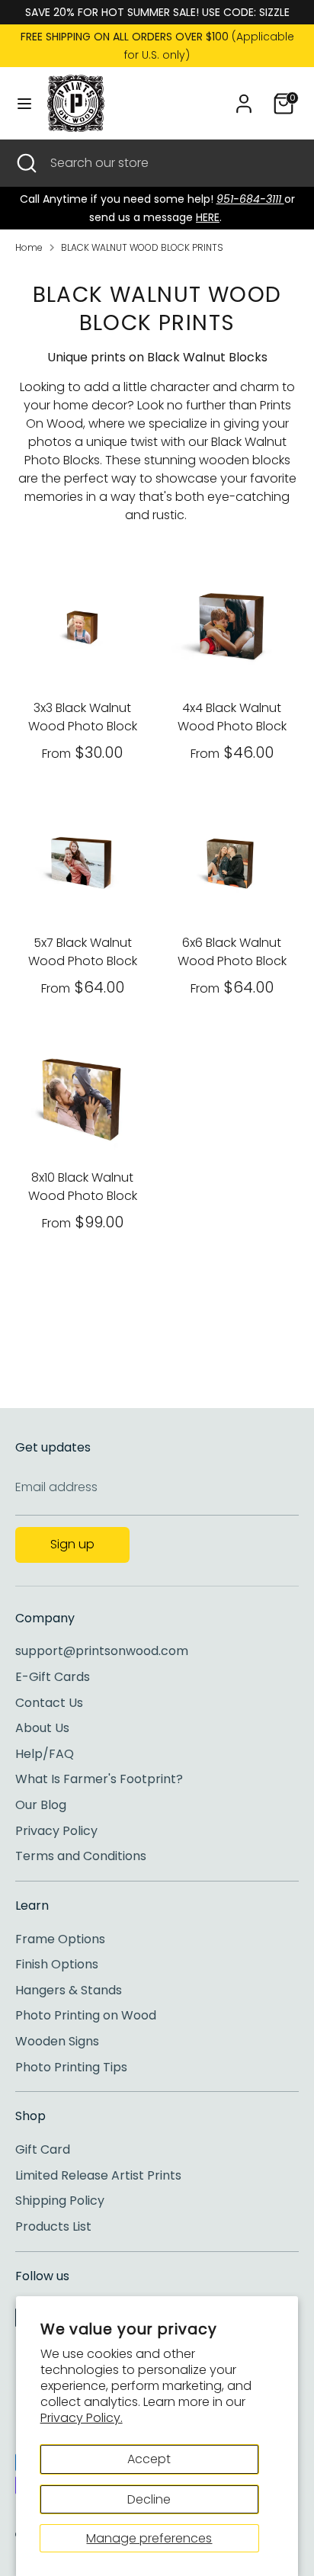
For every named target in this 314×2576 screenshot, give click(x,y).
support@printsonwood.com (102, 1651)
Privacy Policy (56, 1831)
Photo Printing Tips (71, 2067)
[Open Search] (25, 163)
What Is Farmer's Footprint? (99, 1779)
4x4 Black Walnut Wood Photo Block (232, 717)
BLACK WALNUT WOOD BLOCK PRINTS (142, 247)
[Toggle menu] (24, 104)
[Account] (244, 97)
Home (29, 247)
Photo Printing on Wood (86, 2015)
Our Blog (41, 1805)
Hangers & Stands (69, 1990)
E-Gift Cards (53, 1677)
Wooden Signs (57, 2041)
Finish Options (57, 1964)
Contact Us (49, 1703)
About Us (42, 1728)
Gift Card (43, 2149)
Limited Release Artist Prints (98, 2175)
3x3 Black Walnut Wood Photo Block (83, 717)
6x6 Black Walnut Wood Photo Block (232, 952)
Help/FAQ (45, 1754)
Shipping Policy (60, 2201)
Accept (149, 2459)
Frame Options (60, 1939)
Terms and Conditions (81, 1856)
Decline (149, 2499)
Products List (53, 2226)
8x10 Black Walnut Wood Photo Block (83, 1187)
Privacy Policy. (82, 2418)
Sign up (72, 1544)
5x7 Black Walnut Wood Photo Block (83, 952)
